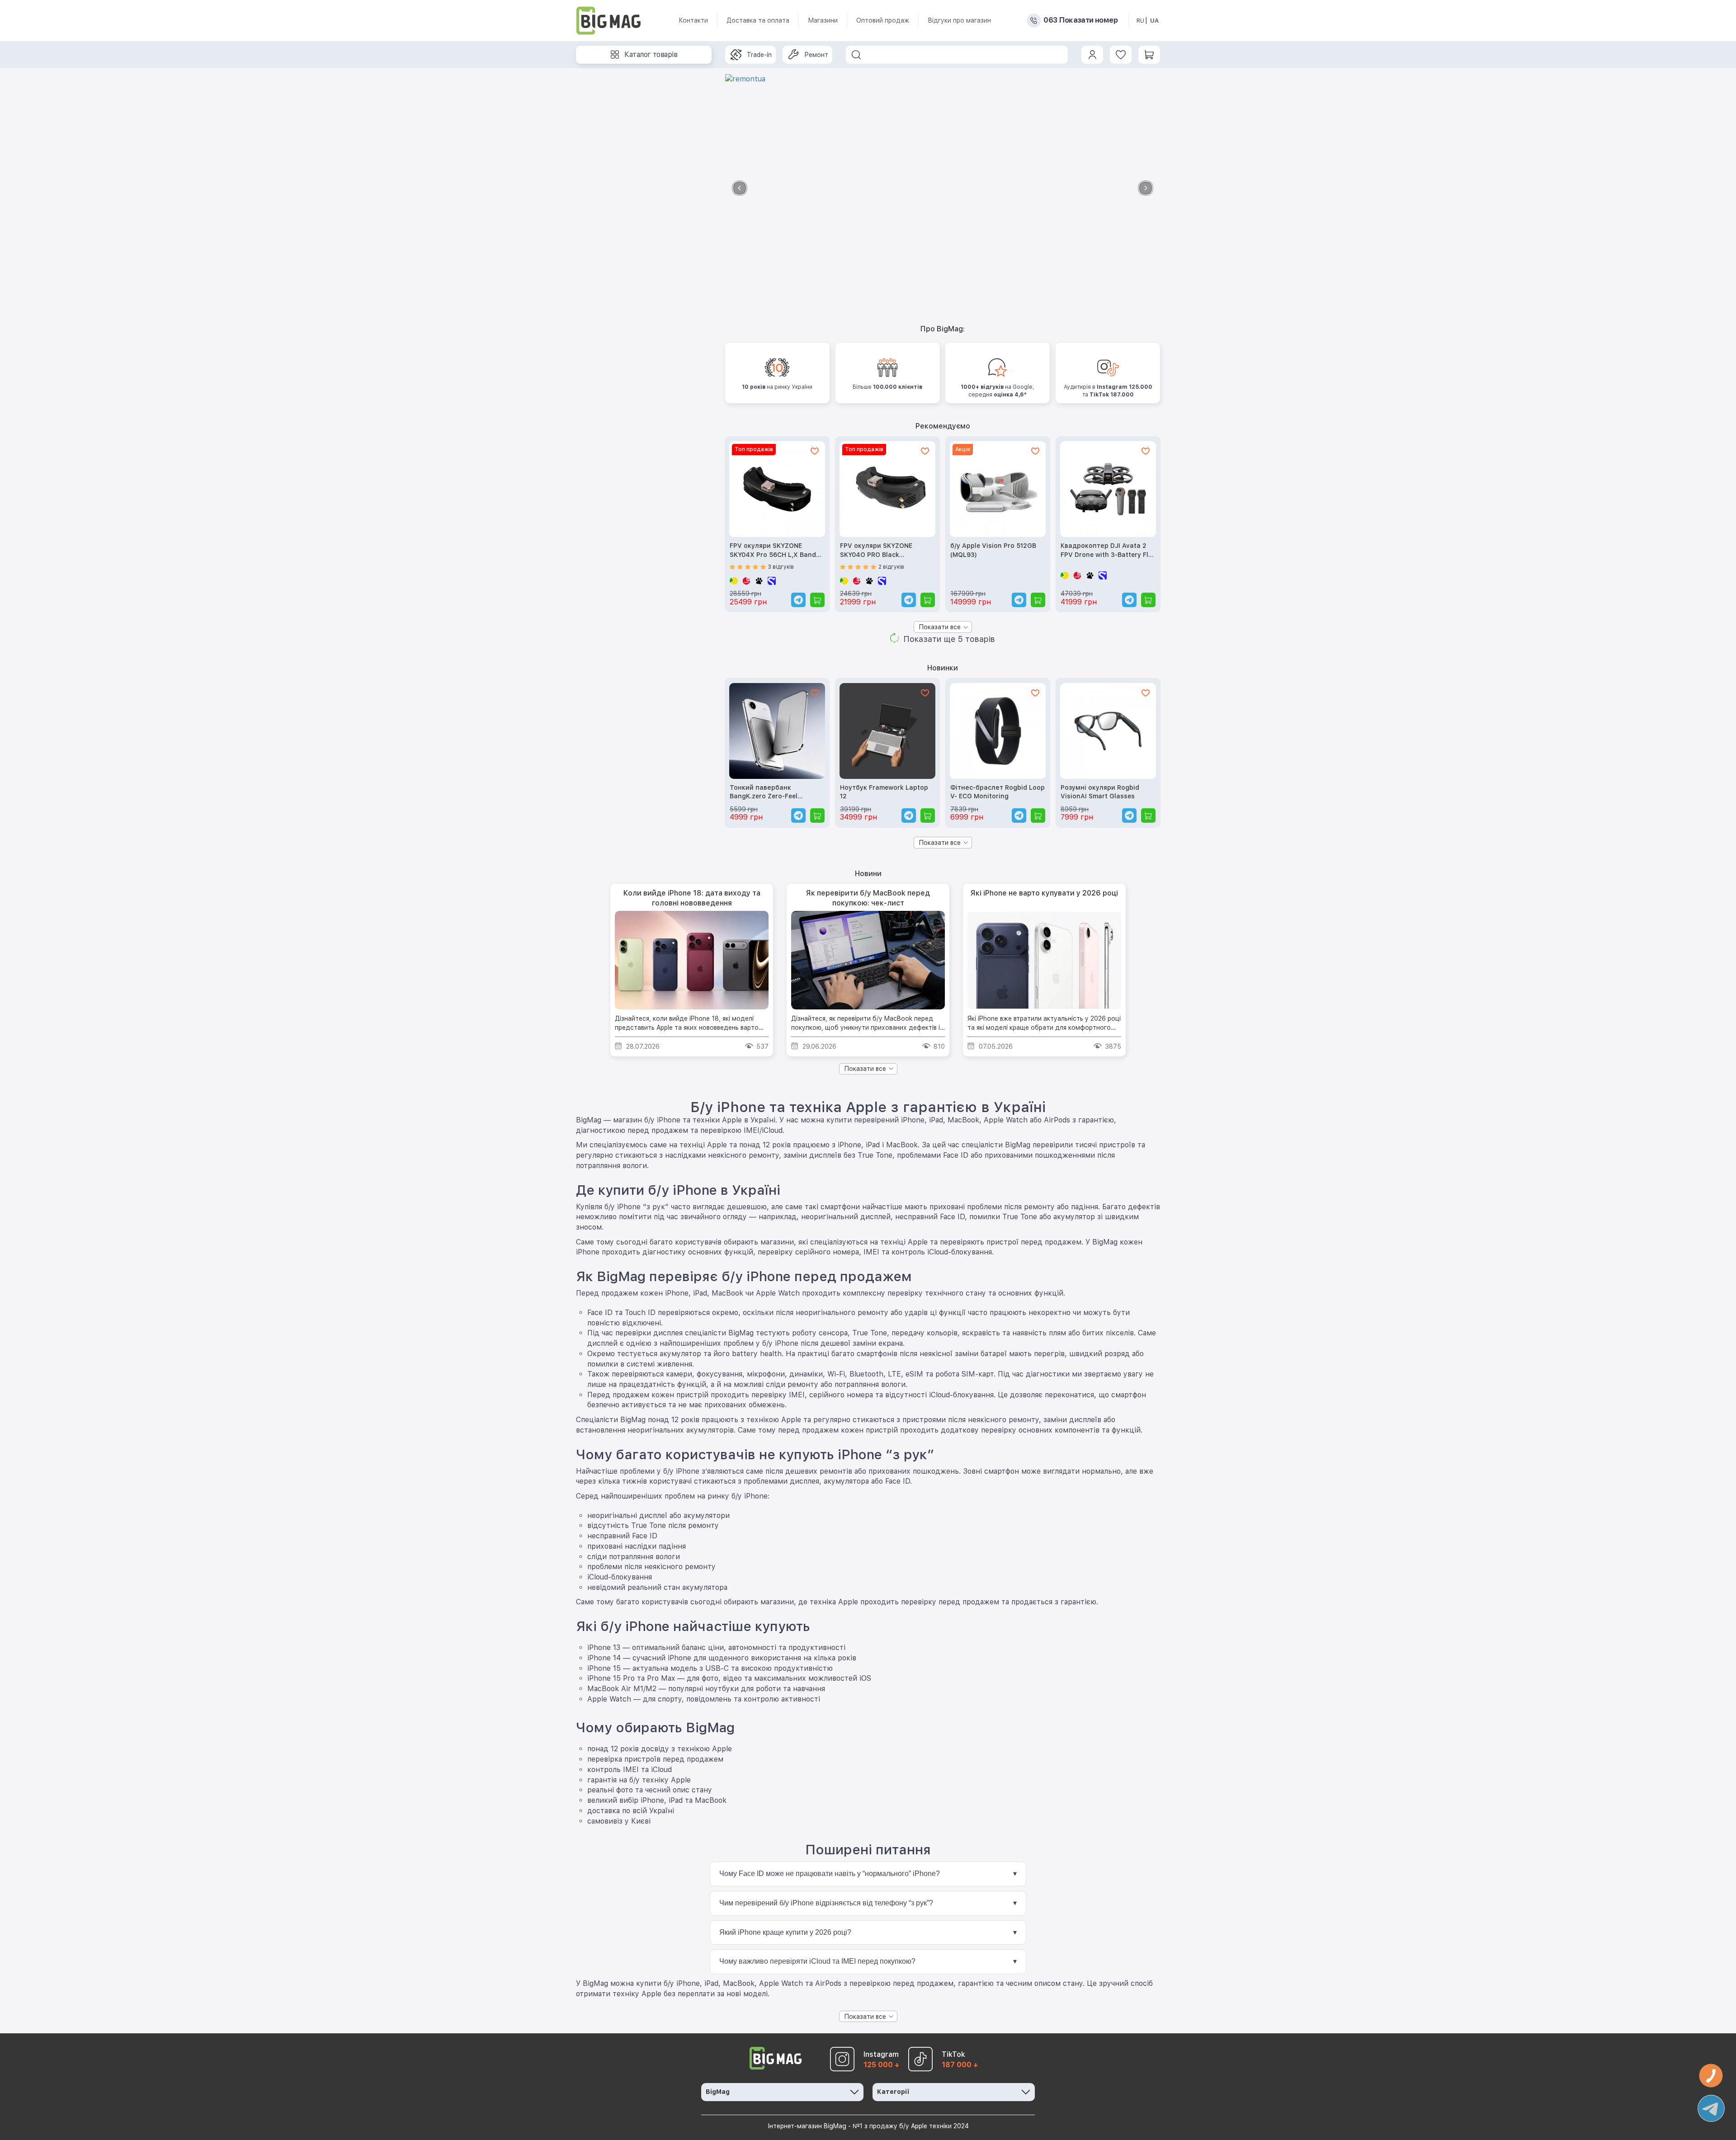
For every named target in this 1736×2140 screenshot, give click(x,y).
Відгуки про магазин (959, 20)
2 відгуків (891, 567)
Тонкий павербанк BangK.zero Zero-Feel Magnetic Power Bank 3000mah (764, 793)
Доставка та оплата (758, 20)
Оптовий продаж (883, 20)
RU (1140, 21)
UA (1154, 21)
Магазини (823, 20)
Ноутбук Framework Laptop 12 (884, 792)
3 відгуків (781, 567)
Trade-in (759, 55)
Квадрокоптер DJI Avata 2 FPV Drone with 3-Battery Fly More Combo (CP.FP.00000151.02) (1106, 551)
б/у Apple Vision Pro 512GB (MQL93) (993, 550)
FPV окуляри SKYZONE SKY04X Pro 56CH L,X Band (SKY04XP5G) (773, 551)
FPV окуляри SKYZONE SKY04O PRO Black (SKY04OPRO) (876, 551)
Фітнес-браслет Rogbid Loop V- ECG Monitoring (998, 792)
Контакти (693, 20)
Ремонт (816, 55)
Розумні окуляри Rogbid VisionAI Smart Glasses (1100, 792)
